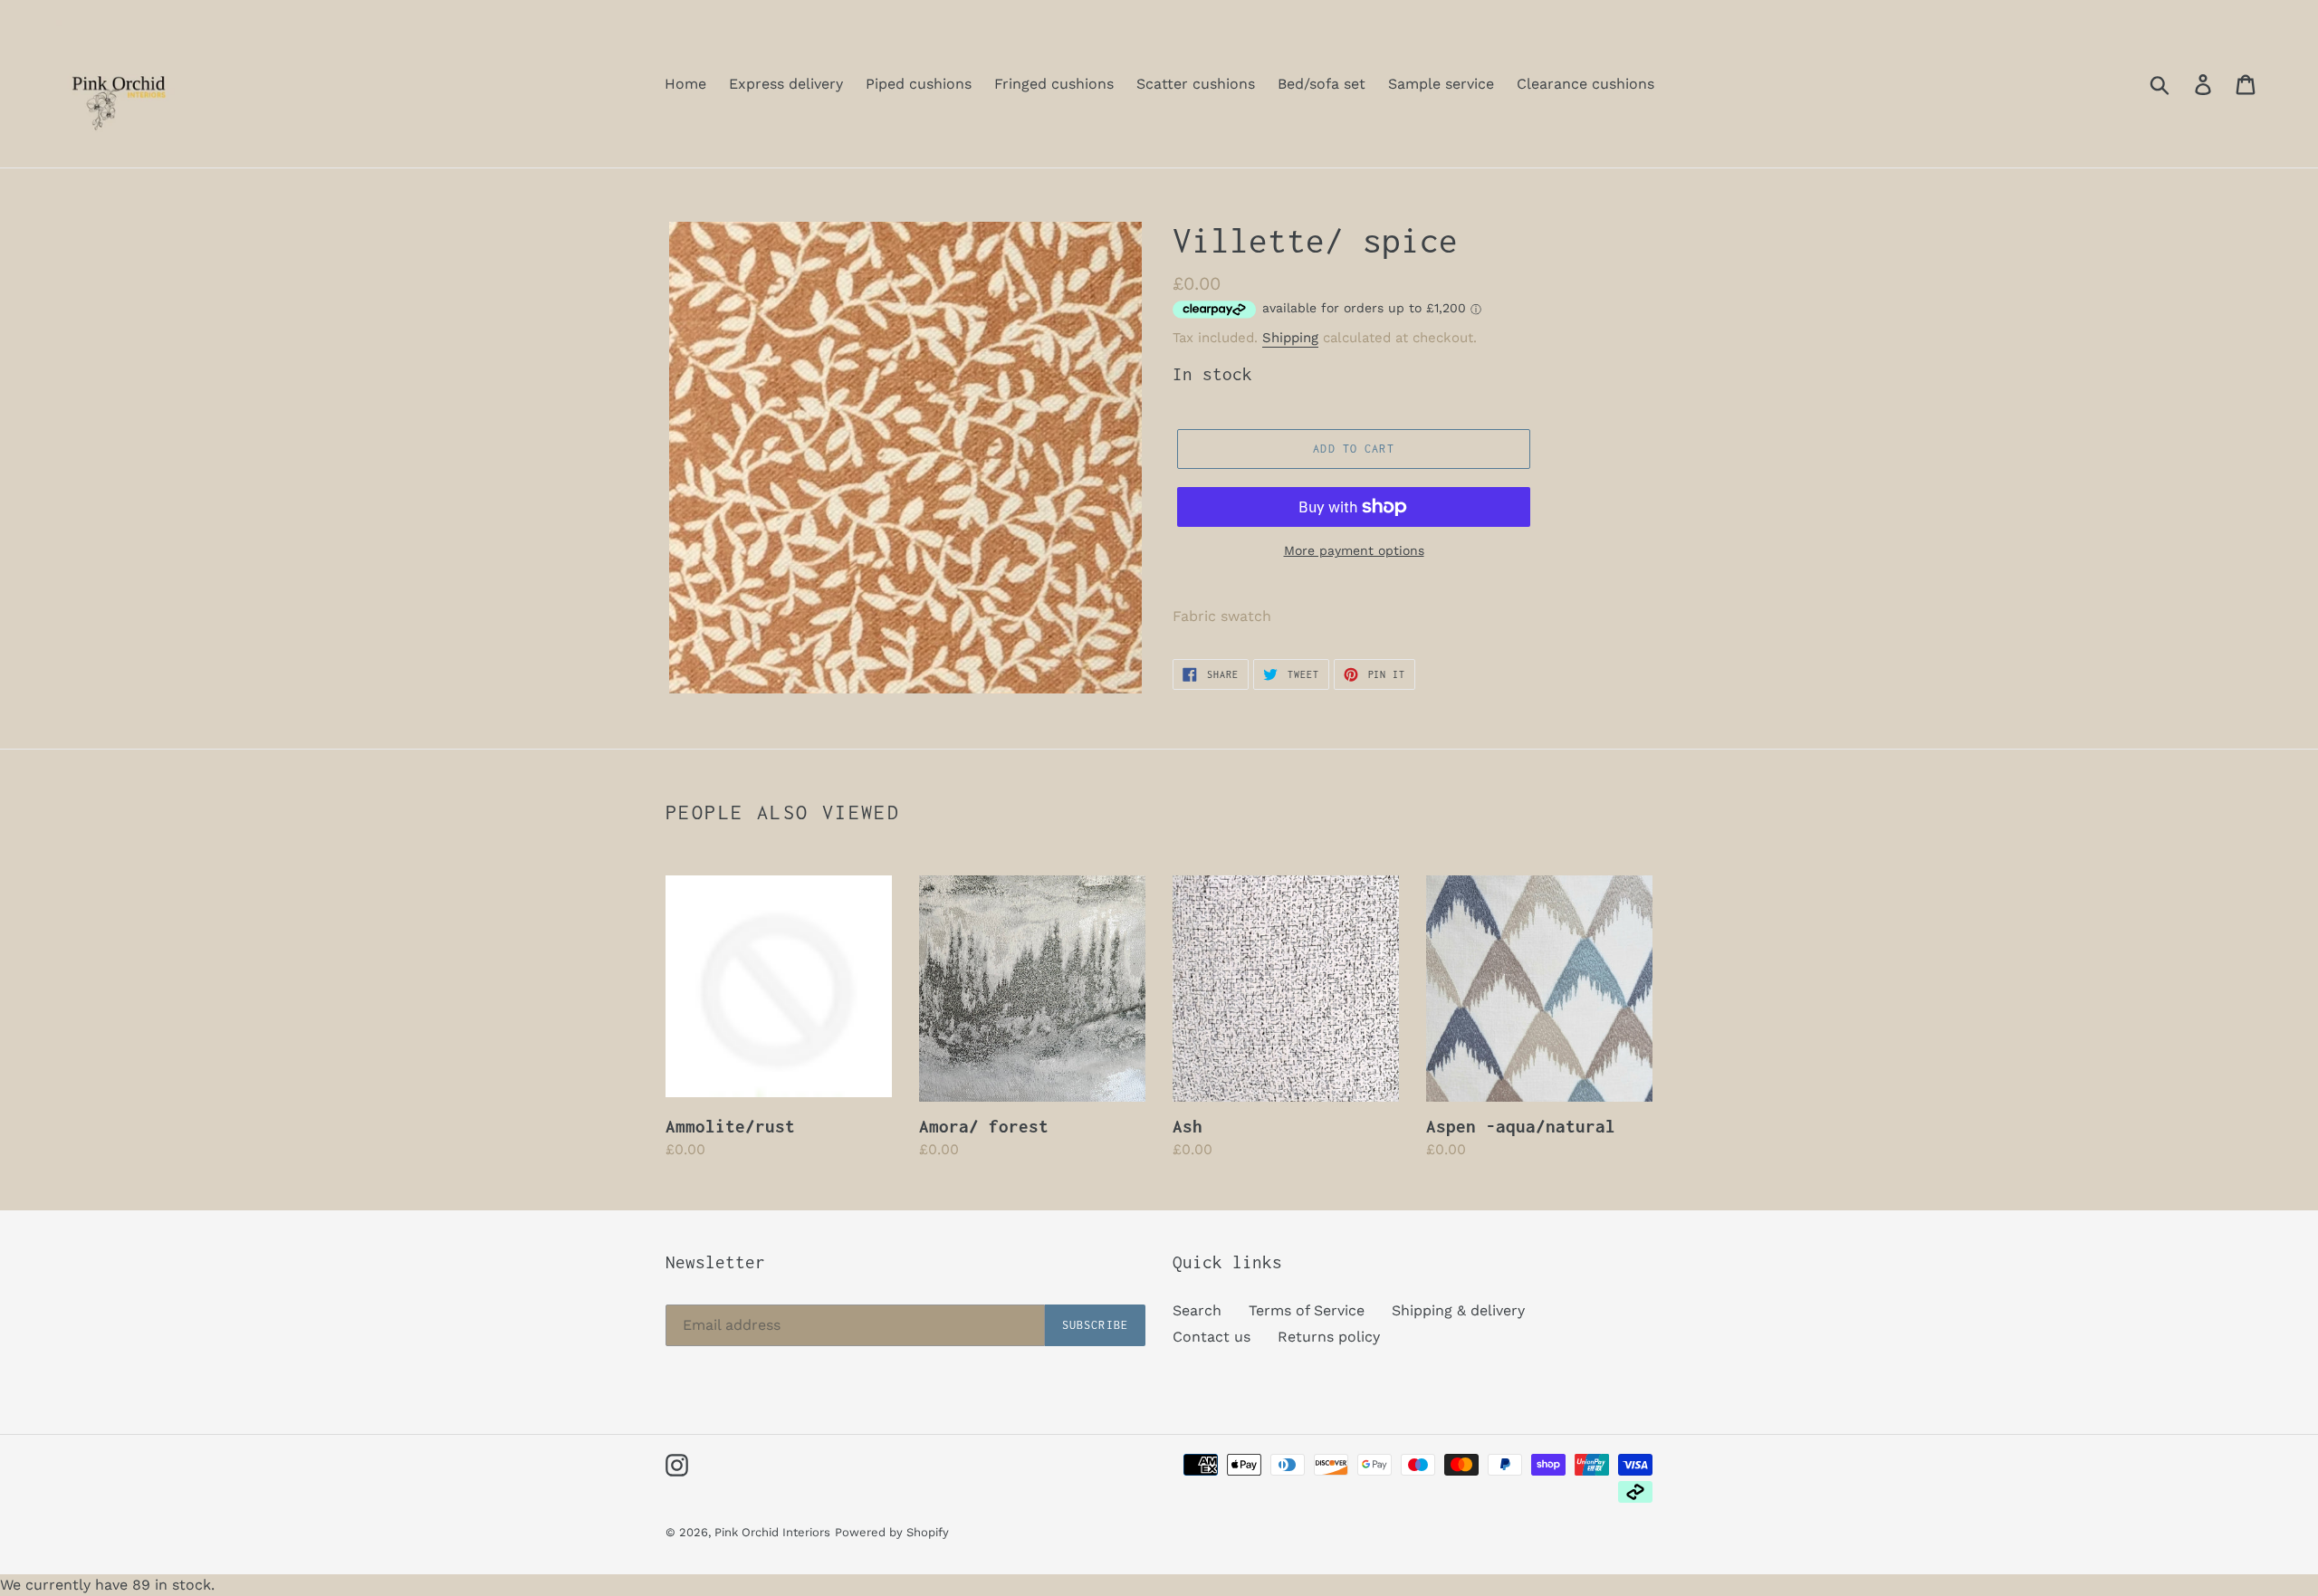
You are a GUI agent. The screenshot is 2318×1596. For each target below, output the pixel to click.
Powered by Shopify (892, 1532)
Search (1197, 1310)
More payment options (1354, 550)
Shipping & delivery (1458, 1310)
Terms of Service (1307, 1310)
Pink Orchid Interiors (772, 1532)
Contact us (1212, 1337)
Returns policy (1329, 1337)
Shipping (1290, 338)
